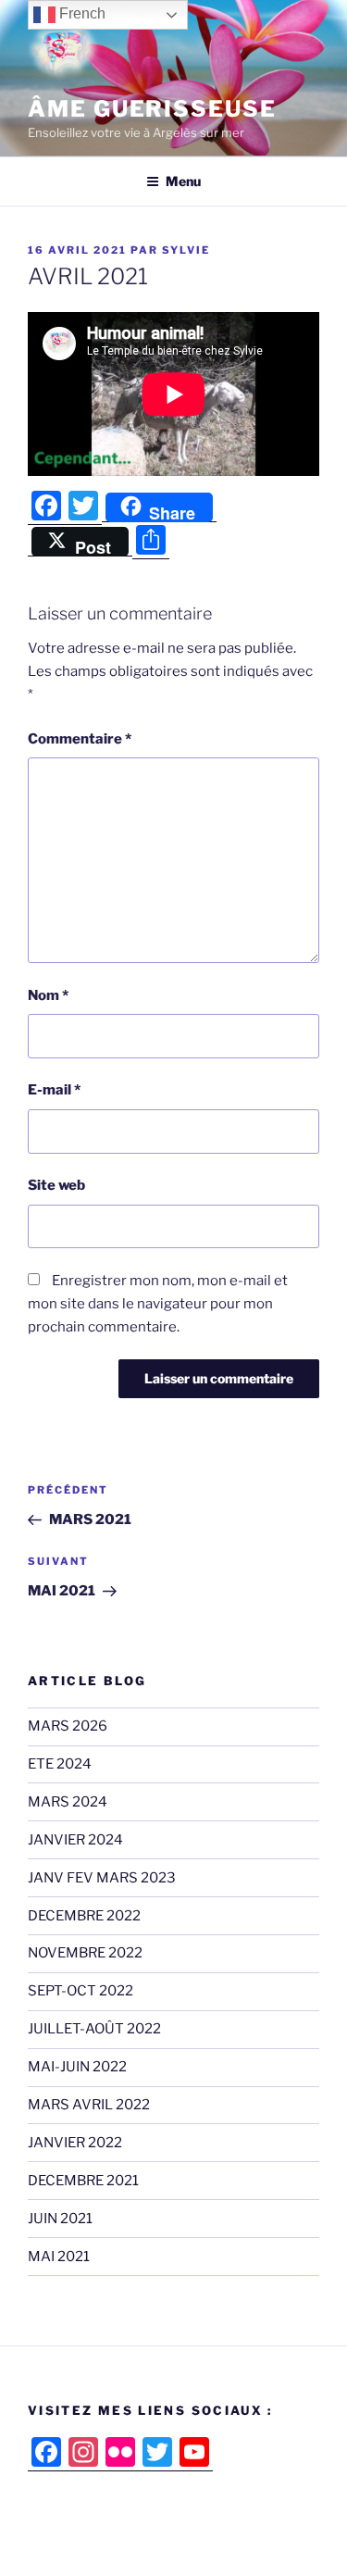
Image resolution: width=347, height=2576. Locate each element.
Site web (56, 1185)
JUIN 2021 (60, 2219)
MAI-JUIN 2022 (77, 2067)
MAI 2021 (59, 2257)
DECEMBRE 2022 (84, 1916)
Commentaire (80, 739)
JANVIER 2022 (75, 2143)
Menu (183, 181)
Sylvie (186, 250)
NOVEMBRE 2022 (85, 1953)
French (81, 13)
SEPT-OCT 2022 (81, 1991)
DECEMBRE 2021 (83, 2181)
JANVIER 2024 (75, 1840)
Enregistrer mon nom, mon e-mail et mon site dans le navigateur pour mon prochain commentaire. (158, 1304)
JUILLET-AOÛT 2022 (94, 2029)
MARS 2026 (68, 1726)
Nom (48, 995)
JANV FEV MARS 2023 (102, 1878)
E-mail (54, 1090)
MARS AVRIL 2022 (89, 2105)
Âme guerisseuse (152, 109)
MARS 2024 (68, 1802)
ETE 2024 (60, 1764)
